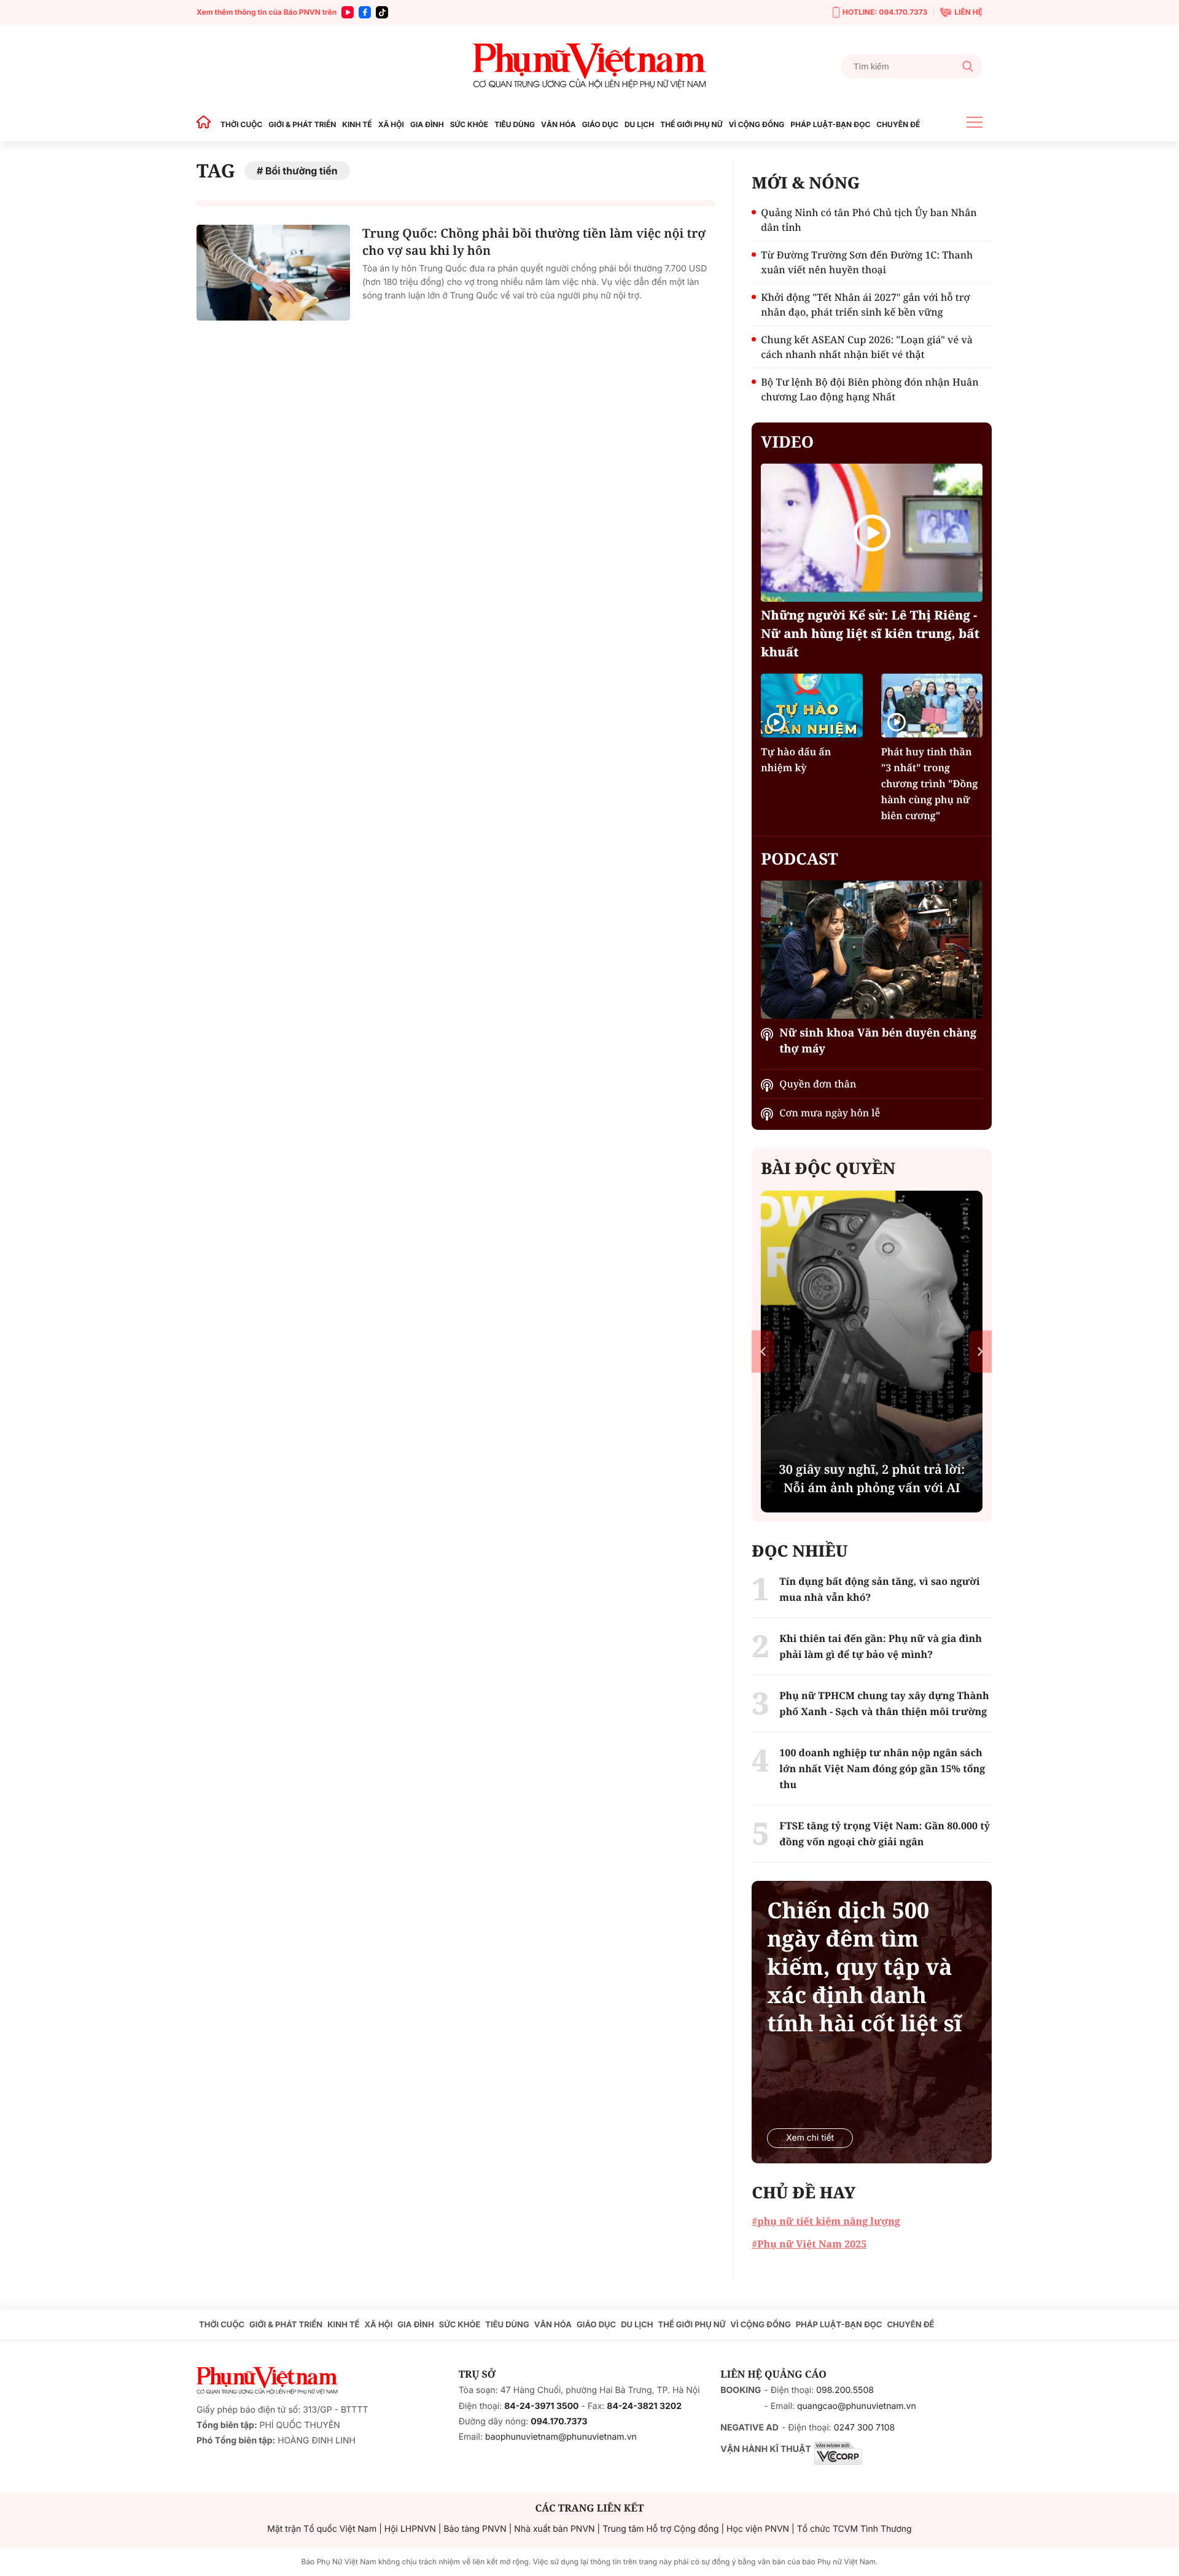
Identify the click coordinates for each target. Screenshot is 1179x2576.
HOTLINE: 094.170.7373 (885, 12)
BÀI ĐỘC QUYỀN (828, 1168)
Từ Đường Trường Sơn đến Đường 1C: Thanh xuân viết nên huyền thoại (867, 262)
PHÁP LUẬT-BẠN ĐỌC (830, 124)
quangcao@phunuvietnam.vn (857, 2406)
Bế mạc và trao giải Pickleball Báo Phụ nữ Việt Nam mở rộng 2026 (872, 1469)
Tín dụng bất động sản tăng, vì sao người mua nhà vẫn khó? (879, 1589)
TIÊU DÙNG (515, 124)
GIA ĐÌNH (427, 124)
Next (980, 1351)
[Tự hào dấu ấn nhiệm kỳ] (811, 705)
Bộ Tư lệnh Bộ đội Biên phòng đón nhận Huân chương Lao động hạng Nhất (870, 389)
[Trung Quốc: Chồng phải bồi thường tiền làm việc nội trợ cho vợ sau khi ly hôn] (273, 273)
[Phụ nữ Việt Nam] (589, 66)
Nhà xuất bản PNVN (554, 2529)
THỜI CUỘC (241, 124)
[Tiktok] (382, 12)
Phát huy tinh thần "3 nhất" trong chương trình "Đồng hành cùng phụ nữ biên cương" (930, 784)
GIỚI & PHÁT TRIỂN (302, 124)
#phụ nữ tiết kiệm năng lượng (826, 2221)
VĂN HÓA (558, 124)
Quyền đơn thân (818, 1084)
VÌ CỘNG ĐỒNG (757, 124)
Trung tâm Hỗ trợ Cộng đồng (660, 2529)
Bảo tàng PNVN (475, 2529)
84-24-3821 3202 (644, 2406)
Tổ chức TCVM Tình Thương (854, 2529)
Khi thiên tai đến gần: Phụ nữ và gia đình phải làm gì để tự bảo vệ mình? (881, 1646)
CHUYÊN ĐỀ (898, 124)
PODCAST (799, 858)
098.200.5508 (845, 2390)
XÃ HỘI (391, 124)
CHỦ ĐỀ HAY (804, 2192)
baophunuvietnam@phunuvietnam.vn (561, 2437)
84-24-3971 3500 (541, 2406)
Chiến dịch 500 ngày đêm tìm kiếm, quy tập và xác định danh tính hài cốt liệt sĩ (864, 1967)
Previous (763, 1351)
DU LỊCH (639, 124)
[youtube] (348, 12)
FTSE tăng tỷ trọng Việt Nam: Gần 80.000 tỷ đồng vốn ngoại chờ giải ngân (885, 1834)
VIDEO (787, 442)
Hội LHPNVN (410, 2529)
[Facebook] (365, 12)
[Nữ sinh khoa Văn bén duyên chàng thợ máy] (872, 950)
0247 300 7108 (864, 2428)
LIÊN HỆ (968, 12)
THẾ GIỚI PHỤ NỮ (691, 124)
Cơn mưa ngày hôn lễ (830, 1113)
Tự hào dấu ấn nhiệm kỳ (796, 760)
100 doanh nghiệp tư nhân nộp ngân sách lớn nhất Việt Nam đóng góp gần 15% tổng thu (882, 1769)
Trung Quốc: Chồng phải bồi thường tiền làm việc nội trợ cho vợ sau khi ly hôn (534, 242)
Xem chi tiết (810, 2138)
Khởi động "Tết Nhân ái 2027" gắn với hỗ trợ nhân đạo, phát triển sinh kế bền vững (865, 305)
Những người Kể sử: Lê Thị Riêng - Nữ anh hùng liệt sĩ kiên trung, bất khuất (870, 633)
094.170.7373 (559, 2422)
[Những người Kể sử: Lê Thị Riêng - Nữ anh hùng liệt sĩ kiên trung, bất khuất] (872, 533)
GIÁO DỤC (600, 124)
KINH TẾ (357, 124)
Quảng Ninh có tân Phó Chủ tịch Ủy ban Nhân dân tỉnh (869, 220)
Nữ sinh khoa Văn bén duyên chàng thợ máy (878, 1041)
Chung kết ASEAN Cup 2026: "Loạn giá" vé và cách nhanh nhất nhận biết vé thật (867, 347)
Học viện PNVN (758, 2529)
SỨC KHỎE (469, 124)
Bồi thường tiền (302, 171)
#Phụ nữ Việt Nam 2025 (809, 2244)
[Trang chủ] (207, 124)
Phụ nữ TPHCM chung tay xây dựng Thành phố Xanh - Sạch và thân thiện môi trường (884, 1703)
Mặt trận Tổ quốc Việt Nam (322, 2529)
